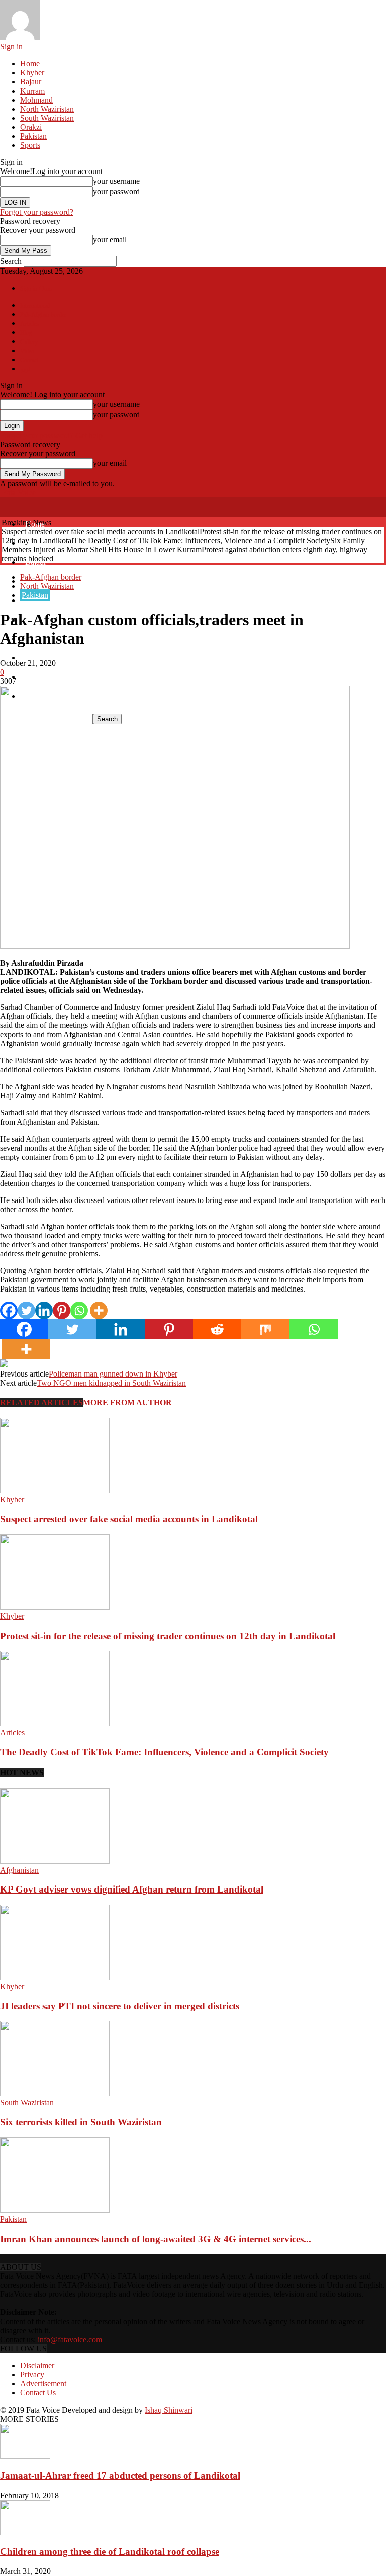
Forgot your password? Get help (51, 435)
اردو (25, 369)
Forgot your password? (37, 212)
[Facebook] (9, 1310)
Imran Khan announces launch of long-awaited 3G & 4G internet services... (156, 2239)
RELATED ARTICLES (41, 1402)
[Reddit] (217, 1329)
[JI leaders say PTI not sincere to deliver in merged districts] (55, 1977)
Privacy (32, 2375)
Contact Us (38, 2393)
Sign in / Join (36, 289)
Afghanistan (19, 1870)
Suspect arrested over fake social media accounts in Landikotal (101, 531)
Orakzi (31, 127)
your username (116, 181)
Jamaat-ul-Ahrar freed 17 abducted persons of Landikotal (120, 2476)
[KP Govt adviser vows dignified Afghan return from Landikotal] (55, 1861)
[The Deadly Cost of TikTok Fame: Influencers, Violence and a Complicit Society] (55, 1723)
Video (27, 351)
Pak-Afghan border (43, 315)
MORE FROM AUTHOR (127, 1402)
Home (30, 64)
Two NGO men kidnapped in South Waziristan (111, 1383)
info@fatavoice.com (70, 2339)
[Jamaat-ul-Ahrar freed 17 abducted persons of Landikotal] (25, 2456)
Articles (29, 324)
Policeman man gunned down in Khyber (113, 1374)
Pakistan (33, 136)
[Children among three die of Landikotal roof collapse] (25, 2532)
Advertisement (43, 2384)
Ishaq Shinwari (169, 2410)
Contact (29, 360)
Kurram (32, 91)
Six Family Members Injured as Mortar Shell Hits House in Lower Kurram (183, 545)
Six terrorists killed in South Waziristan (81, 2122)
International (35, 306)
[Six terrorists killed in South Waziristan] (55, 2093)
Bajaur (31, 82)
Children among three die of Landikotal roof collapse (110, 2552)
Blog (26, 333)
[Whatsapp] (79, 1310)
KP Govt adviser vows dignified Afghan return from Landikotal (132, 1889)
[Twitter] (26, 1310)
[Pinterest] (62, 1310)
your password (116, 191)
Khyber (32, 73)
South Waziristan (47, 118)
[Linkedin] (44, 1310)
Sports (30, 145)
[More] (99, 1310)
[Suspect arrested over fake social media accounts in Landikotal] (55, 1490)
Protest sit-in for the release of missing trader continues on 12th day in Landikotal (168, 1636)
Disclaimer (37, 2366)
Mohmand (36, 100)
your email (110, 240)
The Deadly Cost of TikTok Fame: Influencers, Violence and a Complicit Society (202, 540)
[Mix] (265, 1329)
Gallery (29, 342)
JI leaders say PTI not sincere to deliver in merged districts (120, 2006)
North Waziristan (47, 109)
